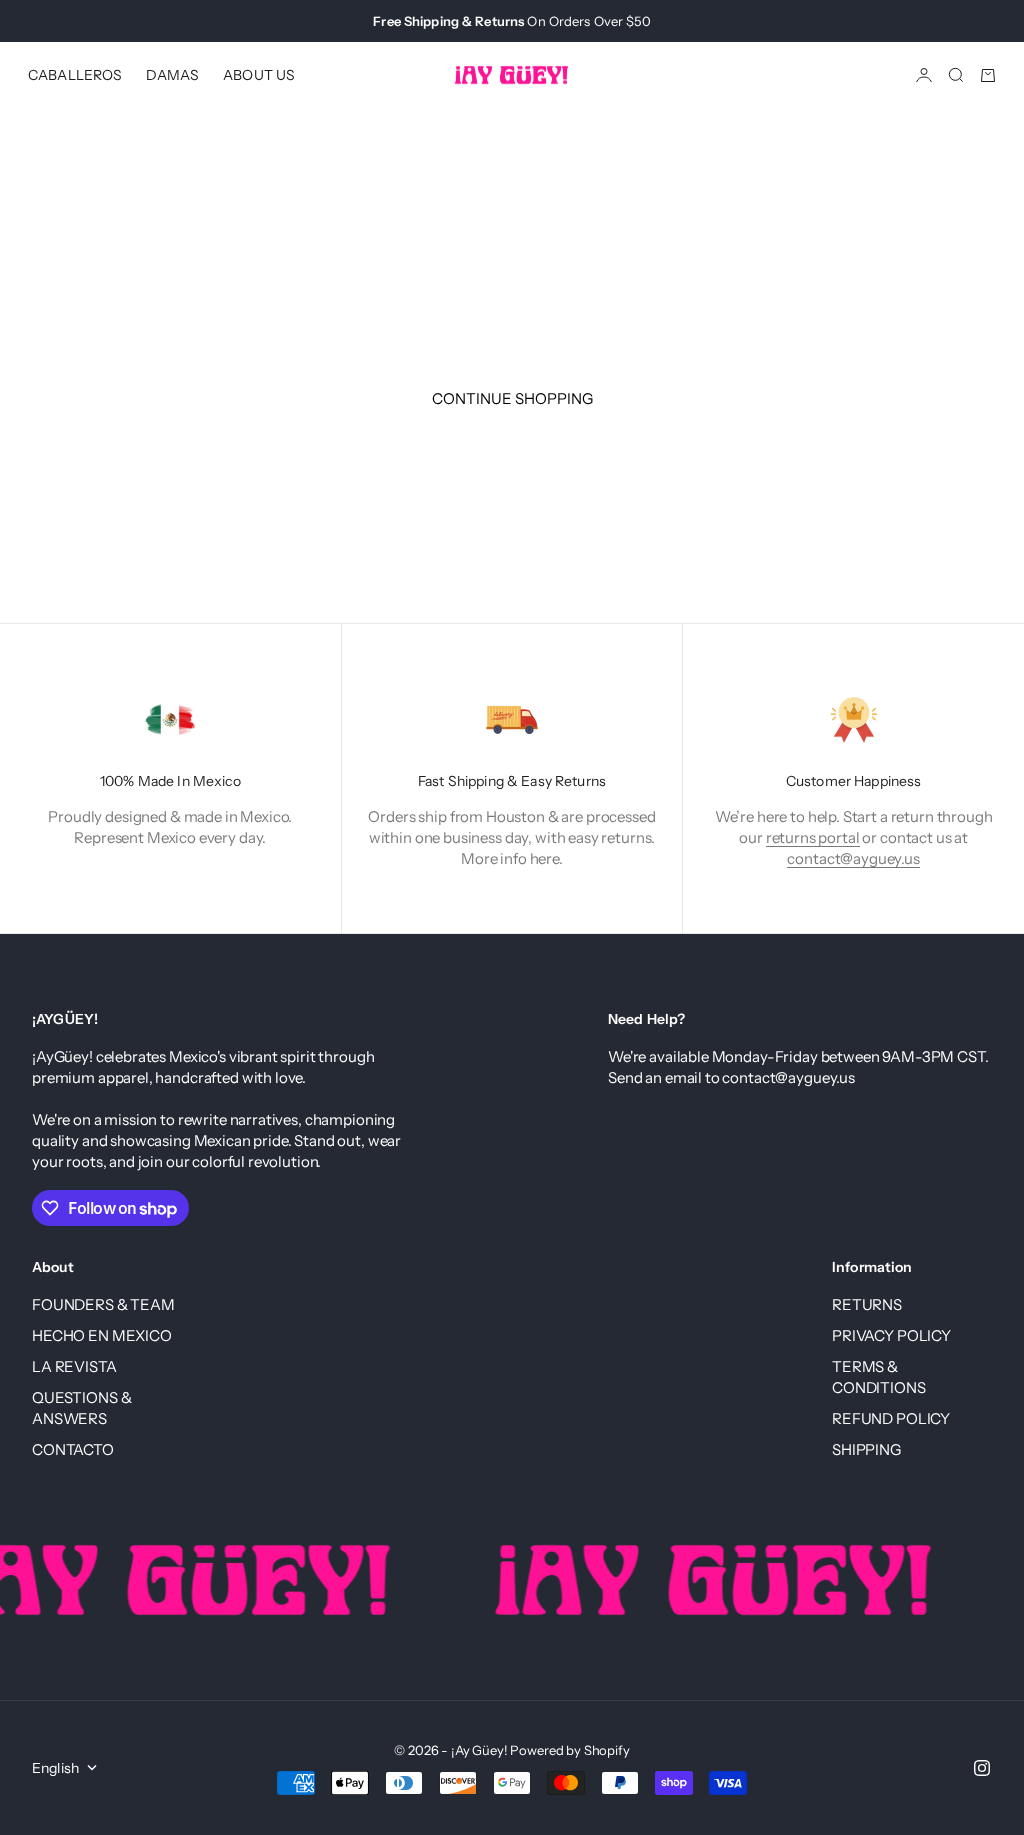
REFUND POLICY (891, 1418)
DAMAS (172, 75)
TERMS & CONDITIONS (879, 1377)
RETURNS (867, 1304)
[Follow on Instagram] (982, 1768)
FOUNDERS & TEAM (103, 1304)
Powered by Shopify (569, 1750)
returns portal (813, 837)
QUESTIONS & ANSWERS (81, 1408)
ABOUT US (259, 75)
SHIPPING (866, 1449)
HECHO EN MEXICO (102, 1335)
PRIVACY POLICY (891, 1335)
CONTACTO (73, 1449)
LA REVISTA (74, 1366)
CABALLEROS (75, 75)
